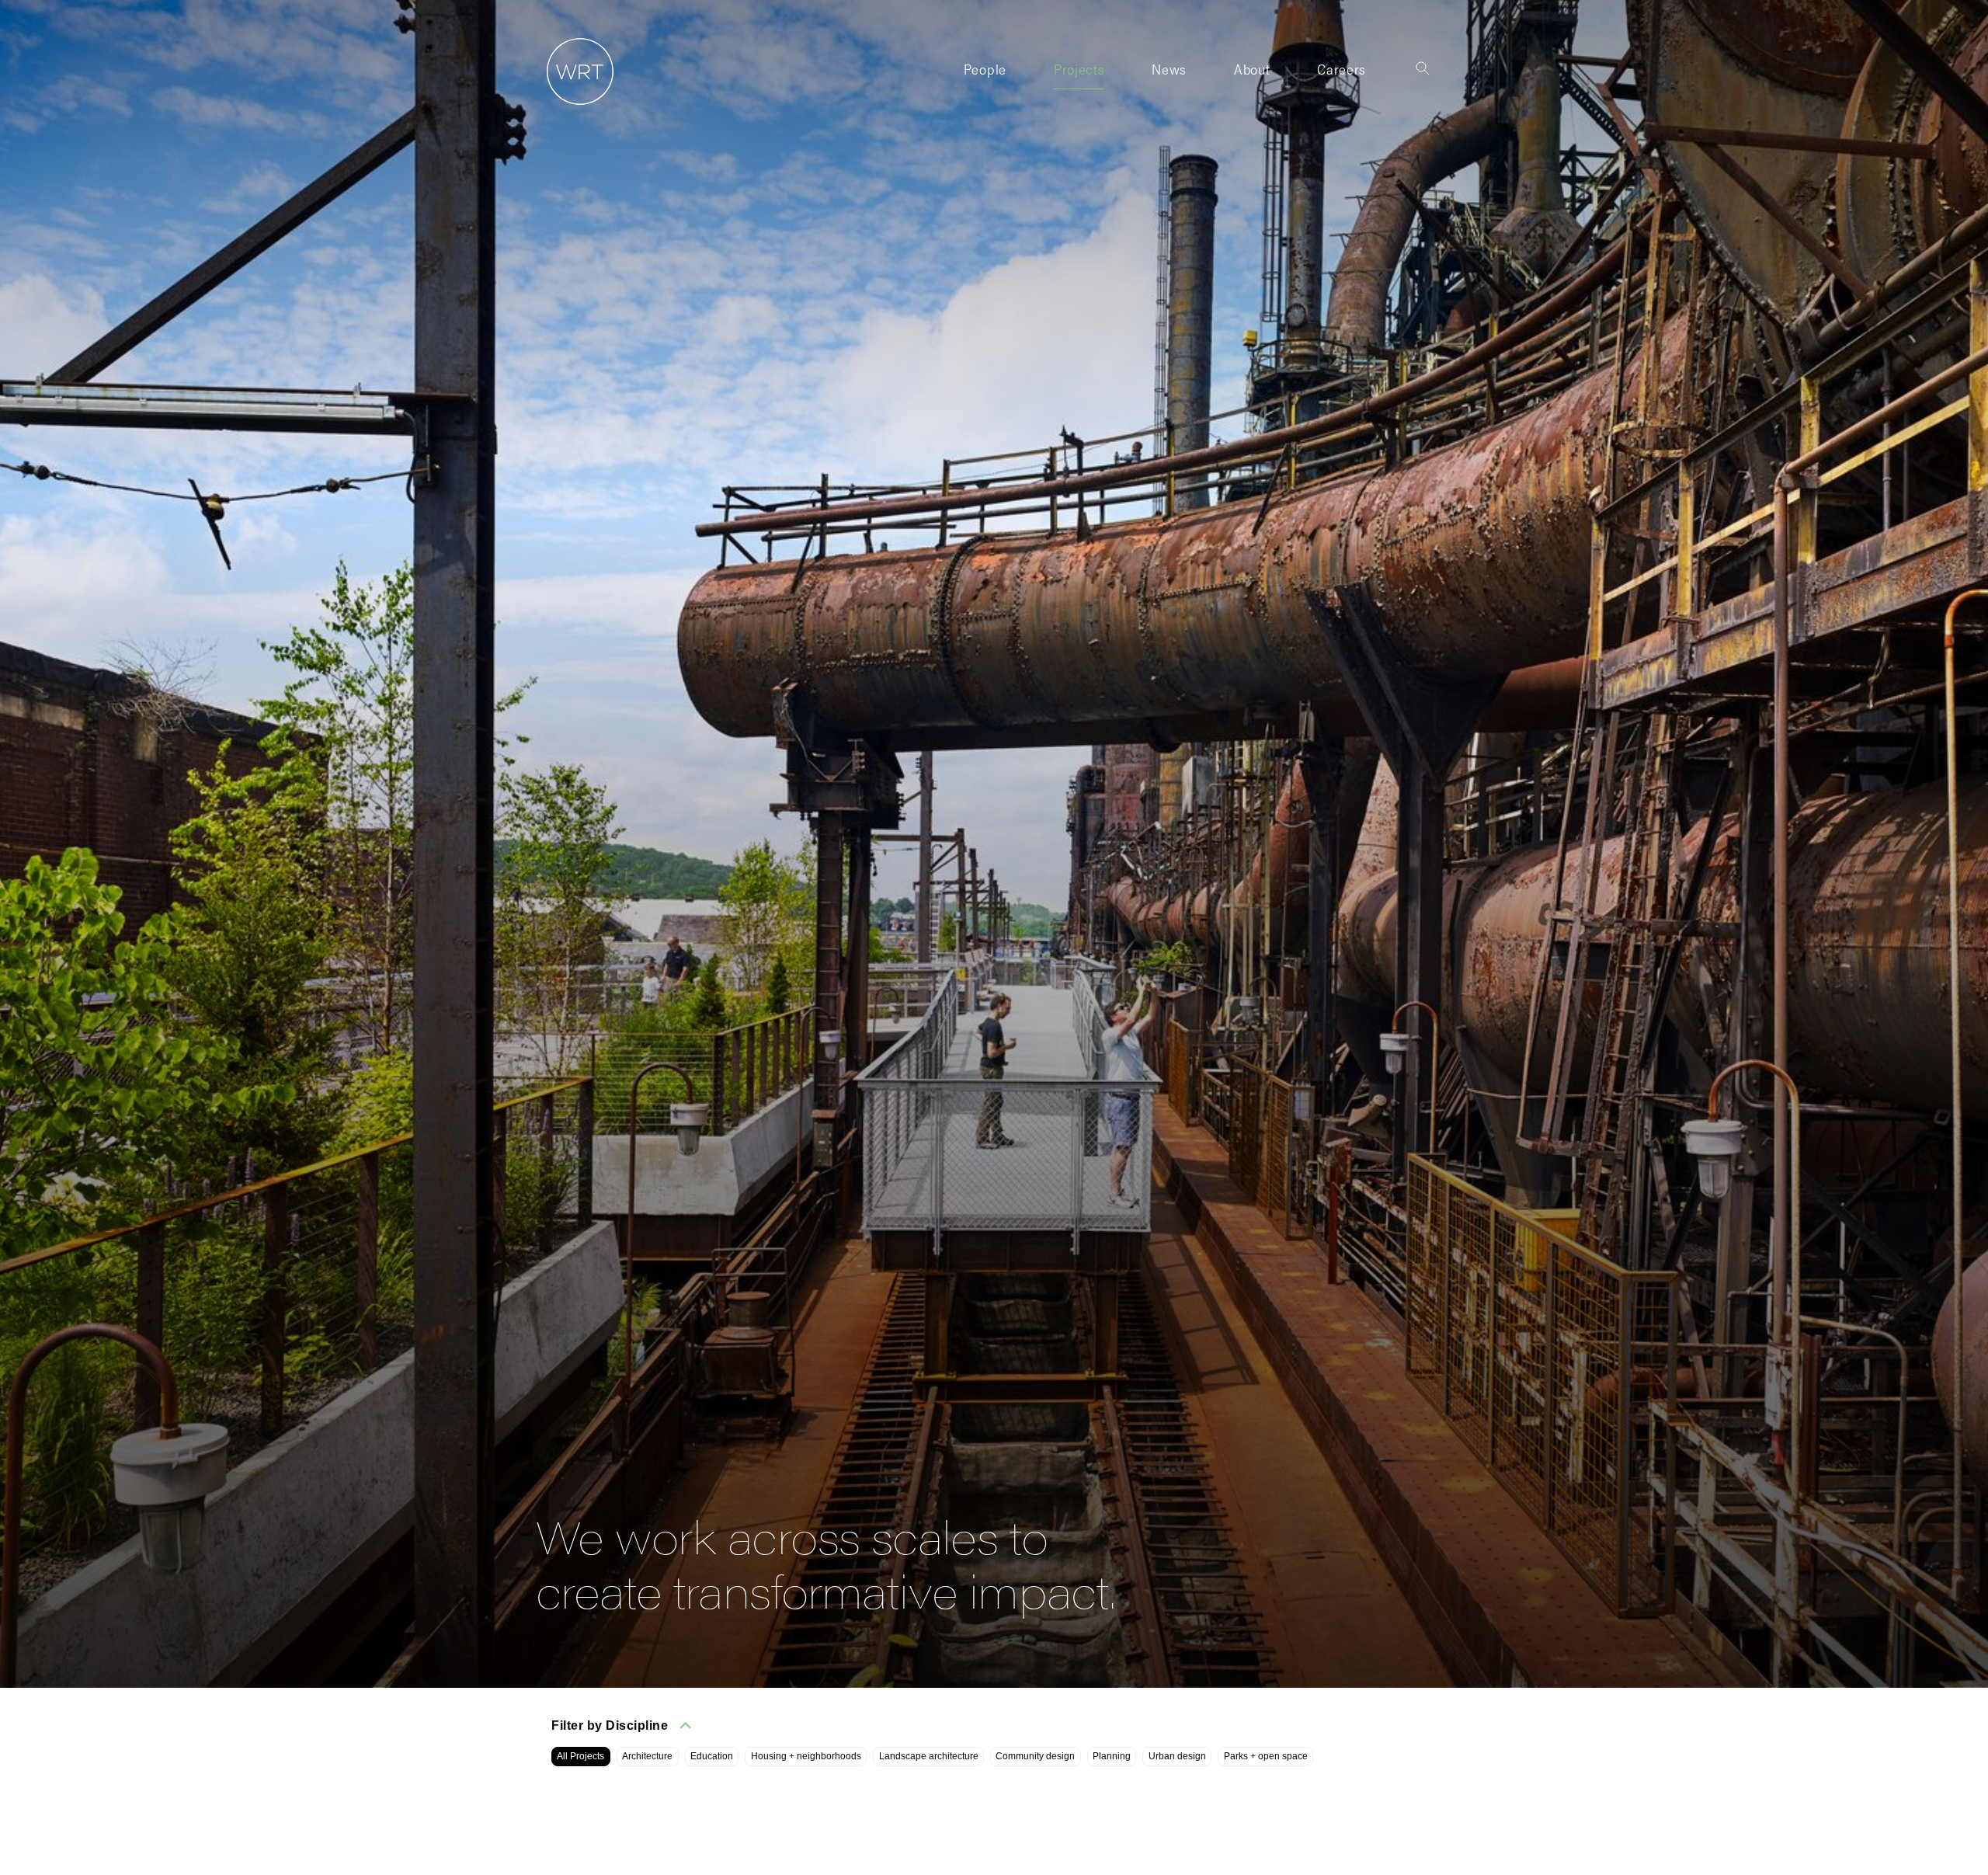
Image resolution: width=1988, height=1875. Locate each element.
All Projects (580, 1756)
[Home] (575, 105)
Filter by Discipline (610, 1725)
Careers (1342, 69)
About (1252, 69)
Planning (1112, 1756)
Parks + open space (1266, 1756)
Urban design (1177, 1756)
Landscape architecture (929, 1756)
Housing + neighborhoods (806, 1756)
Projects (1079, 69)
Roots (1251, 98)
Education (712, 1756)
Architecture (647, 1756)
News (1169, 69)
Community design (1035, 1756)
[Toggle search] (1423, 68)
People (985, 69)
